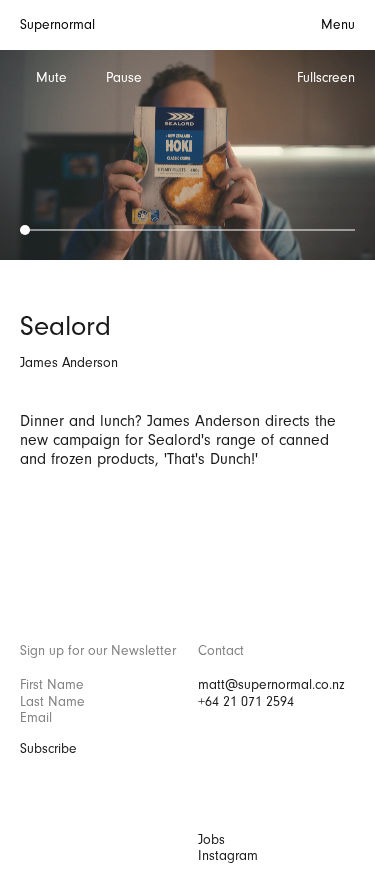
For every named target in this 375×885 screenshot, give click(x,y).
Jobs (211, 840)
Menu (338, 25)
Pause (124, 78)
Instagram (228, 856)
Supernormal (57, 25)
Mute (51, 78)
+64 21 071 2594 (246, 702)
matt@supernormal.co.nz (271, 685)
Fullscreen (326, 78)
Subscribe (48, 749)
